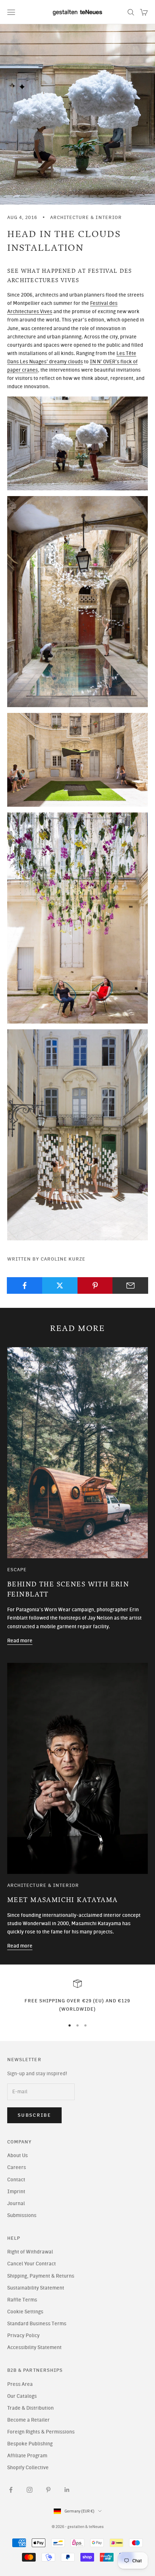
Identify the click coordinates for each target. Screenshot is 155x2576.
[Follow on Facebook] (11, 2490)
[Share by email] (130, 1285)
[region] (77, 1996)
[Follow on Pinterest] (48, 2490)
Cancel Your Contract (32, 2264)
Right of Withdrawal (30, 2252)
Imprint (16, 2192)
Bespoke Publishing (30, 2444)
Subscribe (34, 2115)
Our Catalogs (22, 2396)
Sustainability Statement (36, 2288)
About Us (17, 2156)
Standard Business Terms (37, 2324)
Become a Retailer (28, 2420)
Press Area (20, 2384)
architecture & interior (86, 217)
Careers (17, 2167)
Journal (16, 2203)
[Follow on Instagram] (30, 2490)
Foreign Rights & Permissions (41, 2432)
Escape (17, 1569)
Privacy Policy (23, 2336)
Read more (20, 1641)
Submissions (22, 2215)
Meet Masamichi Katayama (63, 1900)
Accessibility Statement (34, 2347)
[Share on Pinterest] (95, 1285)
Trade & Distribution (30, 2408)
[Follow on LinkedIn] (67, 2490)
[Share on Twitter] (60, 1285)
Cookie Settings (25, 2312)
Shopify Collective (28, 2468)
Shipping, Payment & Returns (41, 2276)
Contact (16, 2180)
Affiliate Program (27, 2456)
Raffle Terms (22, 2300)
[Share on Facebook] (25, 1285)
